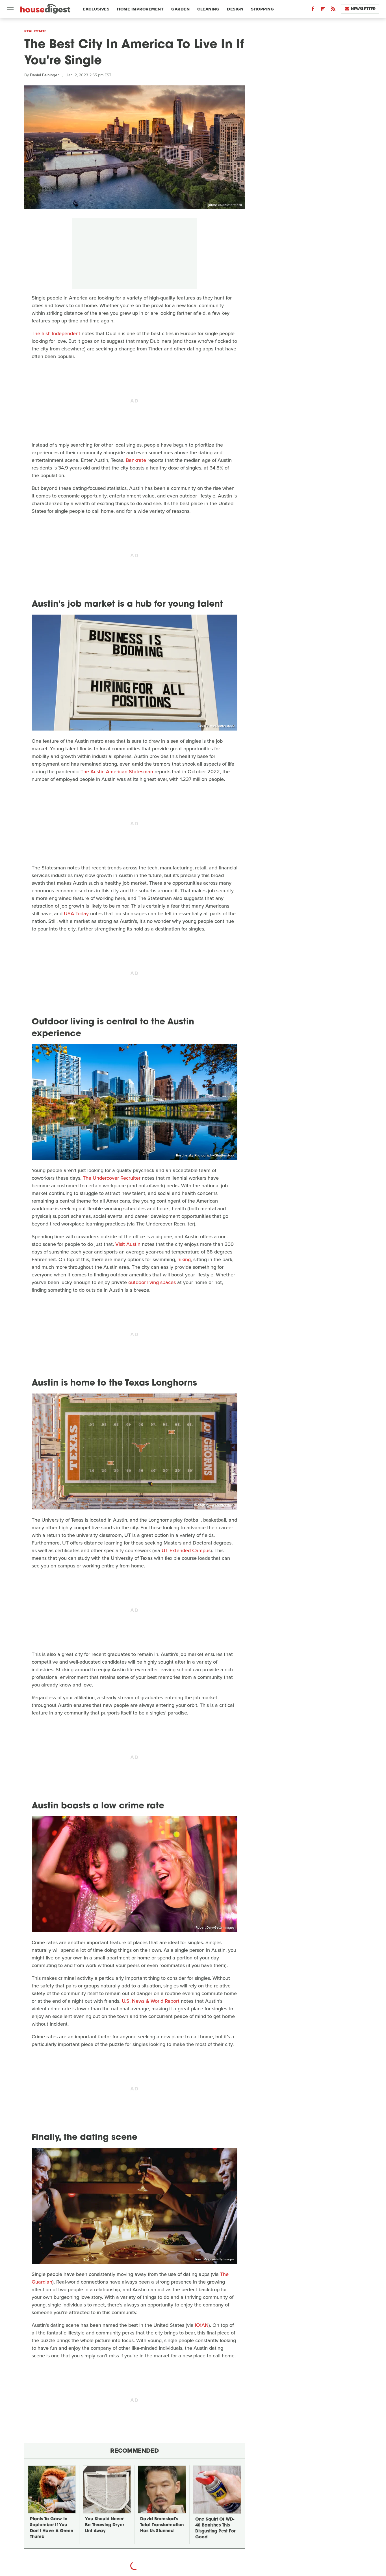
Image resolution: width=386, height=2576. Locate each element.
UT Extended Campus (186, 1550)
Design (235, 9)
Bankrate (136, 460)
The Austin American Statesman (117, 772)
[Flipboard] (323, 10)
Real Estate (35, 31)
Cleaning (208, 9)
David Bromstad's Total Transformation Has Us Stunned (162, 2525)
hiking (184, 1259)
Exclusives (96, 9)
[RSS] (333, 10)
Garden (180, 9)
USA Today (76, 914)
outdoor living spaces (152, 1282)
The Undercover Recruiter (112, 1178)
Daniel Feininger (44, 75)
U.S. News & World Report (151, 2001)
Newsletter (363, 9)
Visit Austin (128, 1244)
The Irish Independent (56, 333)
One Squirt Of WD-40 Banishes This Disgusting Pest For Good (215, 2528)
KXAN (202, 2325)
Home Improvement (140, 9)
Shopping (262, 9)
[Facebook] (313, 10)
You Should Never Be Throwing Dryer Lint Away (105, 2525)
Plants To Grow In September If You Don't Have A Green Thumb (52, 2528)
